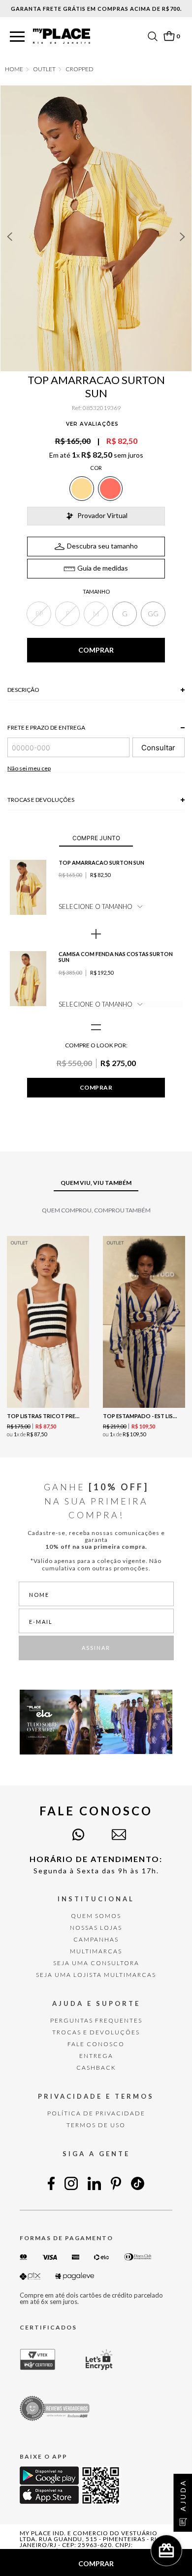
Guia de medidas (103, 568)
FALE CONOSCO (96, 2044)
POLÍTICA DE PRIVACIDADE (96, 2113)
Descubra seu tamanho (102, 546)
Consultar (158, 748)
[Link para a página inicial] (14, 69)
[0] (169, 36)
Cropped (80, 69)
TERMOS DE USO (96, 2125)
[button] (17, 37)
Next (183, 237)
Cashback (96, 2068)
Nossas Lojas (96, 1928)
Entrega (96, 2056)
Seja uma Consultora (96, 1963)
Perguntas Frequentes (96, 2020)
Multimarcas (96, 1951)
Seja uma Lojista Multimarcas (96, 1975)
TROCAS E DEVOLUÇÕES (96, 2032)
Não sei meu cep (29, 768)
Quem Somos (96, 1916)
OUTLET (44, 69)
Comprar (96, 1087)
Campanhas (96, 1939)
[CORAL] (110, 489)
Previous (9, 237)
